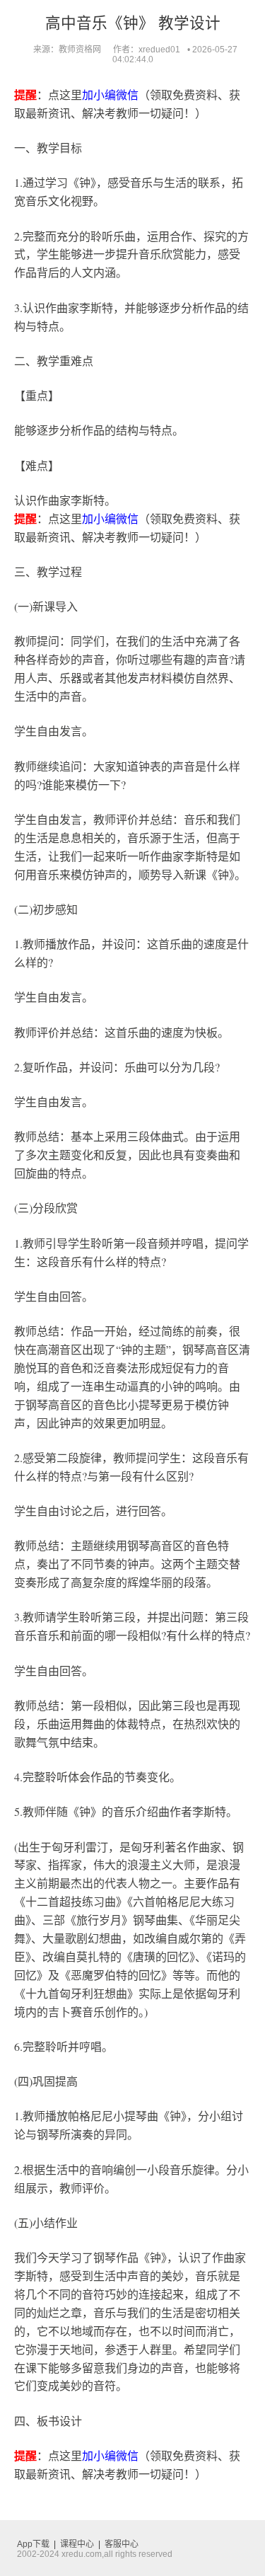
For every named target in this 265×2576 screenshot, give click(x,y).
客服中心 (122, 2544)
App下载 (33, 2544)
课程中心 (77, 2544)
